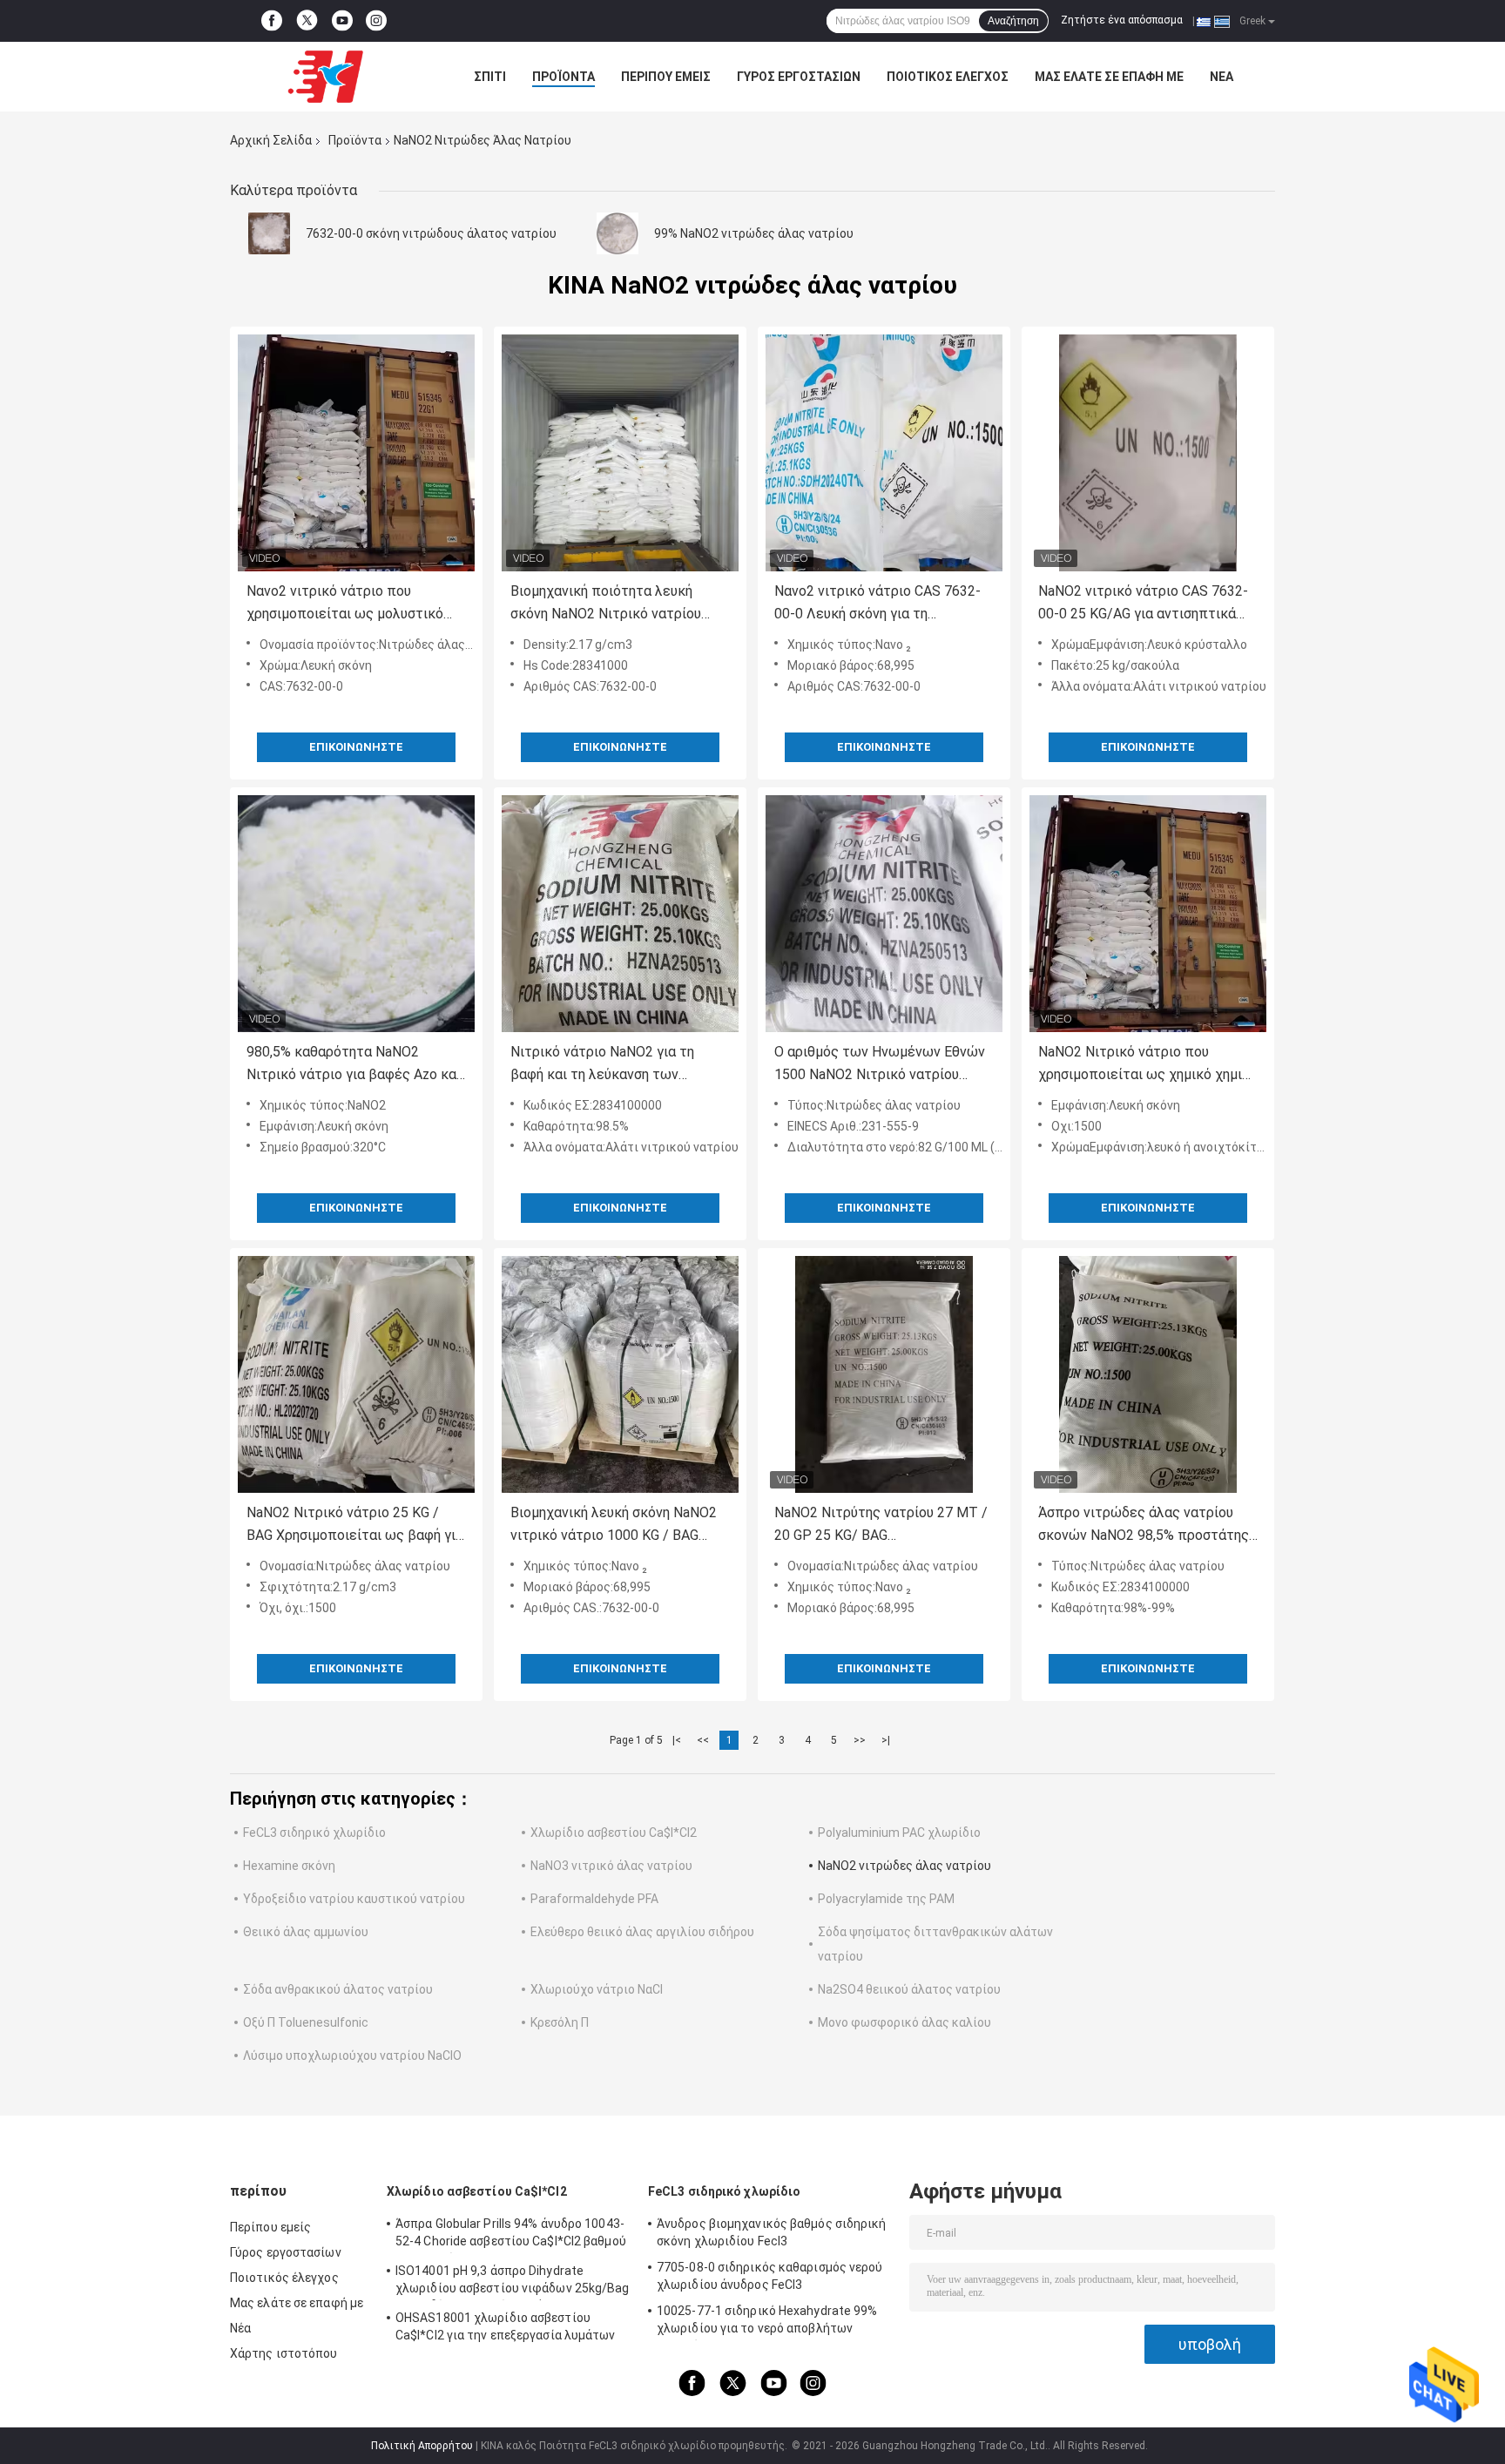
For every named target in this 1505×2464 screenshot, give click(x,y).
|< (677, 1740)
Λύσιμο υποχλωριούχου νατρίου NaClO (352, 2056)
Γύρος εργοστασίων (799, 77)
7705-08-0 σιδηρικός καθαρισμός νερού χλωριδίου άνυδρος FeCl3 (770, 2276)
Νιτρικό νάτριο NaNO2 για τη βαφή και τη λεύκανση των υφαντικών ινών (602, 1065)
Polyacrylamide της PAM (886, 1899)
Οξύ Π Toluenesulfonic (306, 2022)
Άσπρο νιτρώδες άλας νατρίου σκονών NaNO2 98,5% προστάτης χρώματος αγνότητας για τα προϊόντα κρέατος (1144, 1526)
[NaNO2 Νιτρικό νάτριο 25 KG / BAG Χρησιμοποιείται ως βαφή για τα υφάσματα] (356, 1374)
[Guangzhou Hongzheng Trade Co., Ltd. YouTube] (342, 21)
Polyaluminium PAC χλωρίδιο (899, 1833)
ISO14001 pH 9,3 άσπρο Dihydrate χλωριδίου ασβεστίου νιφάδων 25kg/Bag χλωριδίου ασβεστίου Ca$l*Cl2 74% (513, 2282)
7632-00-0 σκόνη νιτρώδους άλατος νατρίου (431, 233)
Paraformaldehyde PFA (594, 1899)
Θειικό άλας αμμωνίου (306, 1932)
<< (703, 1740)
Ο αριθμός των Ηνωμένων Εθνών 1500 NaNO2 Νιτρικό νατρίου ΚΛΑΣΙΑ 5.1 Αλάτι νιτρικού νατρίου (880, 1065)
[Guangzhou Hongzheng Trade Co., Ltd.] (326, 77)
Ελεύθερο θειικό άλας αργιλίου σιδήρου (642, 1932)
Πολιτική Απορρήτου (422, 2446)
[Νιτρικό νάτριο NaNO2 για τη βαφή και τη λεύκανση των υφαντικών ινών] (620, 914)
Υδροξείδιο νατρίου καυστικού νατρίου (354, 1899)
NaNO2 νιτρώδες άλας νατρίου (904, 1866)
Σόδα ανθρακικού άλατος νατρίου (338, 1989)
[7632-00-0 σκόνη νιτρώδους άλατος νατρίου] (269, 233)
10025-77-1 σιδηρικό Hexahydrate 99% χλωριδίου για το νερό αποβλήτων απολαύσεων (767, 2322)
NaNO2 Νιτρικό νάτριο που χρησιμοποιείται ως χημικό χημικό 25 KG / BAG (1148, 1065)
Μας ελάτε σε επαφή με (1109, 77)
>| (886, 1740)
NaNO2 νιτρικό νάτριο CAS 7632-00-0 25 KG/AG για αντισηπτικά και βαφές (1143, 604)
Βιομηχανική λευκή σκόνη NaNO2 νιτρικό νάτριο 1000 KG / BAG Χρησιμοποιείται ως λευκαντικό (614, 1526)
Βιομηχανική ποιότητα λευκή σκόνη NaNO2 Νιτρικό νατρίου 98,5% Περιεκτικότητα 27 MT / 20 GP (619, 604)
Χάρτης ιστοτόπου (284, 2353)
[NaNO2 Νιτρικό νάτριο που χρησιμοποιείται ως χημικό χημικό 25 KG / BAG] (1148, 914)
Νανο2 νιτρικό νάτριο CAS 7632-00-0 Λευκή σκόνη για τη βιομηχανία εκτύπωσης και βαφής (882, 604)
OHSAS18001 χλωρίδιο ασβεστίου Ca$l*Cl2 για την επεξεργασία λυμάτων (506, 2326)
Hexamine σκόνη (289, 1866)
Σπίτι (490, 77)
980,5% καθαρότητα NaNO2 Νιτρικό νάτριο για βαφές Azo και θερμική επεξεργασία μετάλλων (354, 1065)
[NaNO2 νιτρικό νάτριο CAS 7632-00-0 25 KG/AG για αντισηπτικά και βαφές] (1148, 453)
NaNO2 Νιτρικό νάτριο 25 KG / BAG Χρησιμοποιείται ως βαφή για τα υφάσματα (355, 1526)
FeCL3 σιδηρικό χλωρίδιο (314, 1833)
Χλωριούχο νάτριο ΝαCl (597, 1989)
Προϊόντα (564, 77)
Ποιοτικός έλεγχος (948, 77)
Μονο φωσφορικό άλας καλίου (904, 2022)
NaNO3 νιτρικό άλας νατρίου (611, 1866)
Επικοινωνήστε (356, 747)
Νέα (1222, 77)
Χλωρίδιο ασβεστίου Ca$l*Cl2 (614, 1833)
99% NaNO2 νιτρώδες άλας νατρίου (754, 233)
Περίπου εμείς (666, 77)
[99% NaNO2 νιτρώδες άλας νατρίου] (618, 233)
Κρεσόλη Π (560, 2022)
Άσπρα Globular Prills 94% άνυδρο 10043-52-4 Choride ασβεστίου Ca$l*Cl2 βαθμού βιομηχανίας (511, 2235)
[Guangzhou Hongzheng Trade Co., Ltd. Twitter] (307, 21)
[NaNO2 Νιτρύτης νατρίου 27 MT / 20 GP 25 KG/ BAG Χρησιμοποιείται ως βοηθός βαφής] (884, 1374)
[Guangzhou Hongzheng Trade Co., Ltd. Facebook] (272, 21)
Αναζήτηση (1013, 21)
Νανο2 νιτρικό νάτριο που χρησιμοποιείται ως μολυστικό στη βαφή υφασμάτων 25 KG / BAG (354, 604)
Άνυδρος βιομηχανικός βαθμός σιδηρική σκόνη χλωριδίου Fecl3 (772, 2232)
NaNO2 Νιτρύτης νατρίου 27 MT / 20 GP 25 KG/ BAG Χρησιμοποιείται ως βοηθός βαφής (881, 1526)
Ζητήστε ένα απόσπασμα (1122, 20)
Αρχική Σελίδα (271, 140)
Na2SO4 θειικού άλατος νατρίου (909, 1989)
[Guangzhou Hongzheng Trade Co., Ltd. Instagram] (376, 21)
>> (860, 1740)
